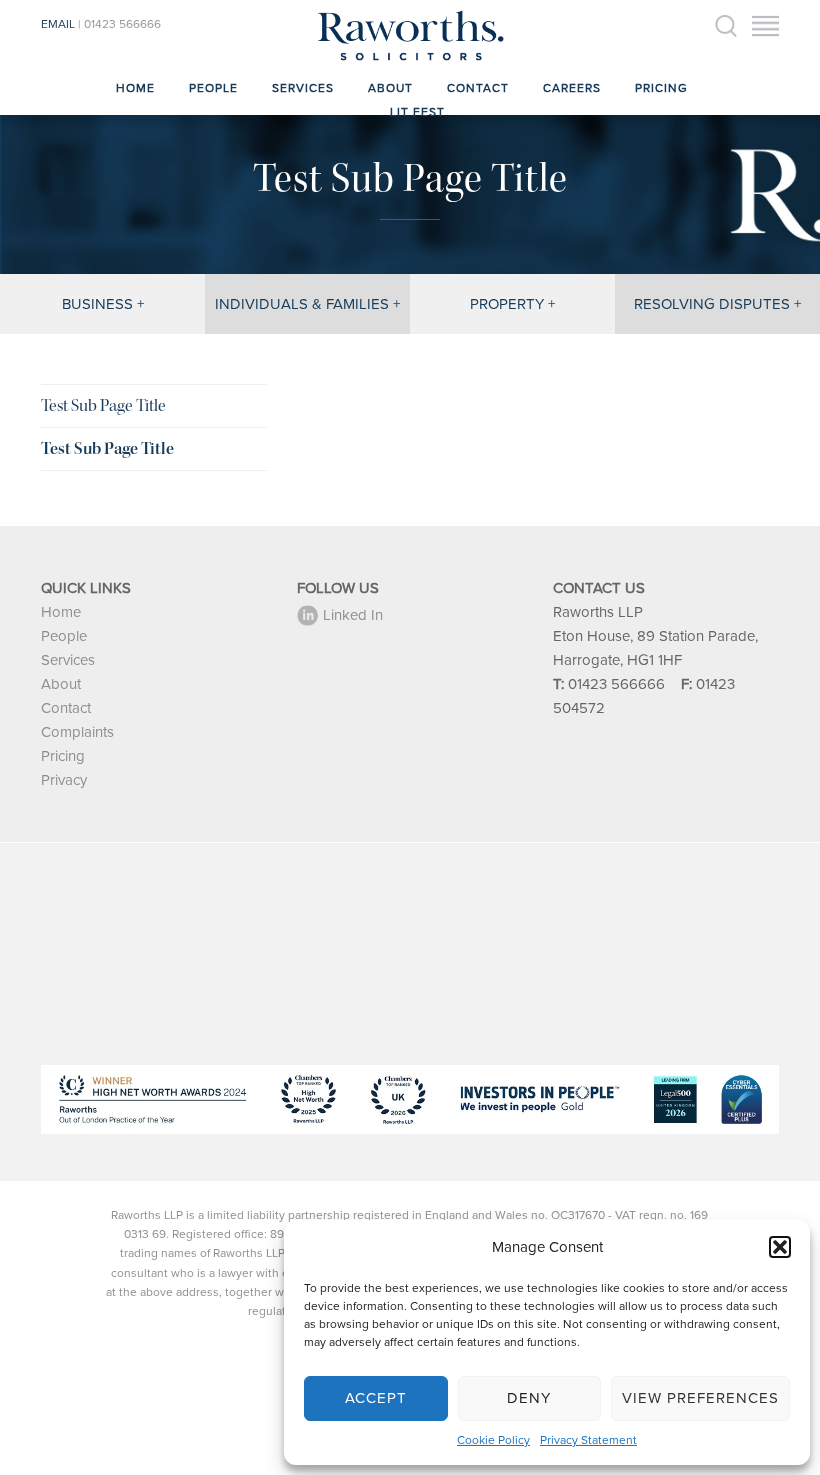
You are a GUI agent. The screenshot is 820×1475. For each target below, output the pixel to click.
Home (135, 88)
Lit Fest (417, 112)
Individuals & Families (302, 304)
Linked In (353, 615)
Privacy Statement (588, 1440)
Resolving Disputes (712, 304)
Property (507, 304)
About (390, 88)
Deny (529, 1398)
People (213, 88)
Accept (376, 1398)
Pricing (661, 88)
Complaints (77, 732)
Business (97, 304)
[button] (780, 1247)
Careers (572, 88)
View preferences (700, 1398)
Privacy (64, 780)
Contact (478, 88)
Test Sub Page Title (103, 405)
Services (303, 88)
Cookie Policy (493, 1440)
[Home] (409, 60)
